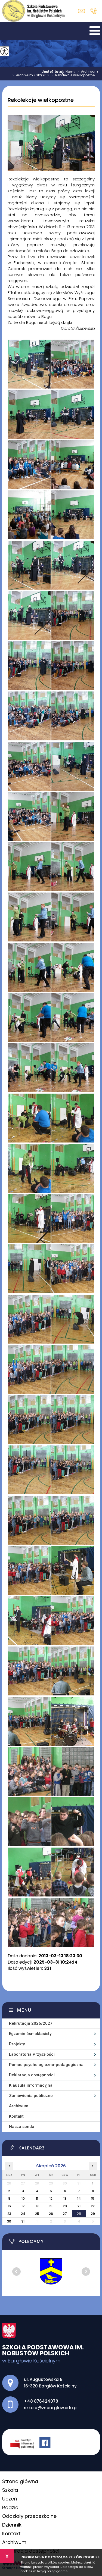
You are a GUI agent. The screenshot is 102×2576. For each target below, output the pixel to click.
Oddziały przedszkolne (29, 2516)
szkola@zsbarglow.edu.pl (83, 11)
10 (23, 2198)
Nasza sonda (22, 2127)
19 (51, 2206)
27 (65, 2214)
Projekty (17, 2044)
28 (79, 2214)
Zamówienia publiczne (31, 2096)
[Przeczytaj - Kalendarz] (55, 2149)
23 (9, 2214)
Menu (24, 2010)
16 (9, 2206)
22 (93, 2206)
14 (79, 2198)
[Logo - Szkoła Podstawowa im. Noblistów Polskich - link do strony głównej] (33, 11)
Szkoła (10, 2490)
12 (51, 2198)
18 (37, 2206)
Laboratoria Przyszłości (32, 2054)
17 (23, 2206)
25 (37, 2214)
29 (93, 2214)
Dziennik (12, 2525)
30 (9, 2221)
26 (51, 2214)
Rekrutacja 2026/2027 (31, 2023)
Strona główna (20, 2481)
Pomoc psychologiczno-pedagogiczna (46, 2065)
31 (23, 2221)
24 (23, 2214)
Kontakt (16, 2116)
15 (93, 2198)
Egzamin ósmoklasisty (30, 2034)
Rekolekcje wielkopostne (41, 100)
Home (70, 72)
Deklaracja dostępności (32, 2075)
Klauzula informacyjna (31, 2085)
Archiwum (88, 72)
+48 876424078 (93, 11)
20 (65, 2206)
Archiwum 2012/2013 (31, 76)
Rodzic (10, 2507)
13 (65, 2198)
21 (79, 2206)
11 (37, 2198)
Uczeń (10, 2499)
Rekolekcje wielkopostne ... (75, 76)
